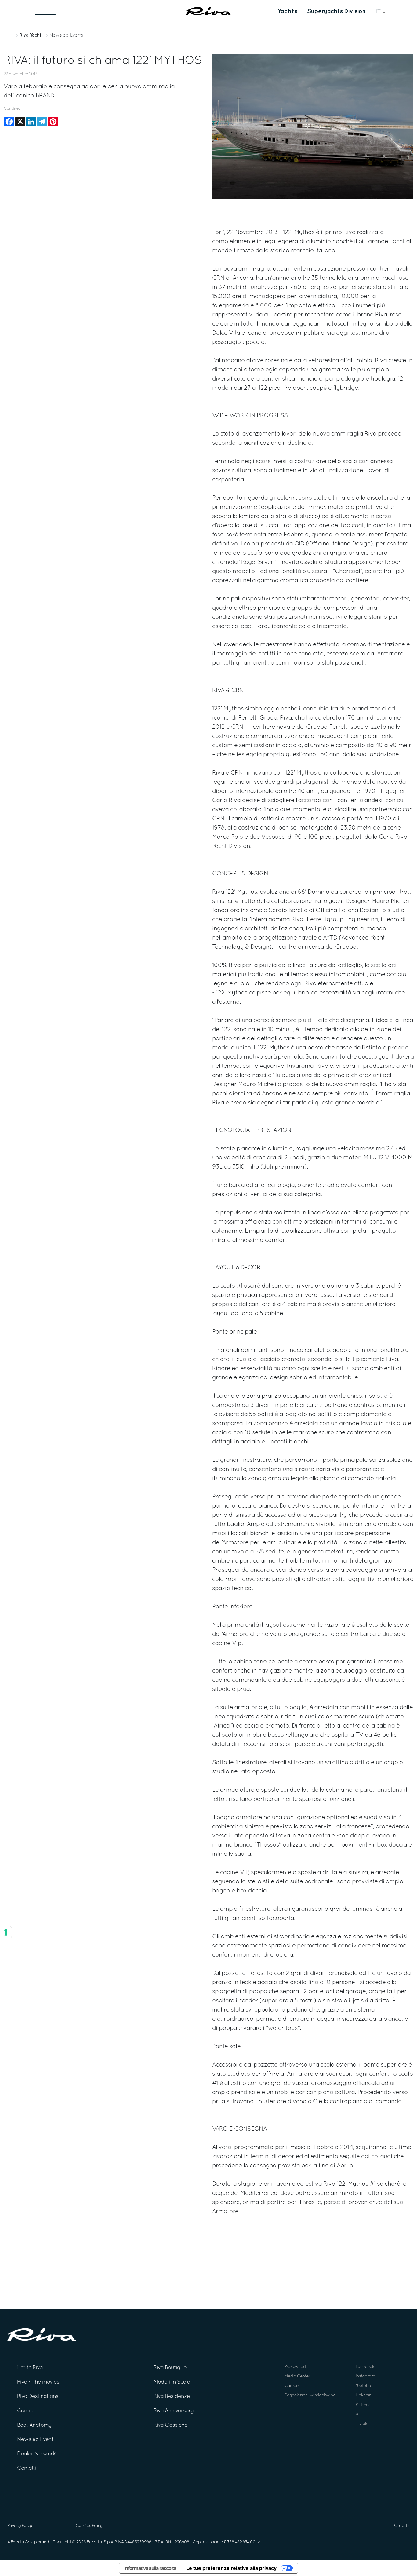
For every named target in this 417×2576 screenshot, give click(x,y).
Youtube (363, 2386)
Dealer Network (36, 2454)
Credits (402, 2526)
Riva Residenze (172, 2397)
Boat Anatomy (34, 2425)
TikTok (361, 2424)
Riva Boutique (170, 2368)
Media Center (297, 2376)
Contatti (27, 2468)
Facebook (365, 2367)
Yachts (287, 11)
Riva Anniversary (174, 2411)
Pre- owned (295, 2367)
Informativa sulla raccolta (150, 2568)
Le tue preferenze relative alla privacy (231, 2568)
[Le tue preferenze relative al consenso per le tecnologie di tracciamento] (6, 1932)
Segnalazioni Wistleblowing (310, 2395)
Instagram (365, 2376)
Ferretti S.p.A (100, 2542)
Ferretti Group (24, 2542)
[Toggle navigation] (49, 11)
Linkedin (364, 2395)
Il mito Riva (30, 2368)
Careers (292, 2386)
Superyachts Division (336, 11)
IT (378, 11)
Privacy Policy (20, 2526)
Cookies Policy (89, 2526)
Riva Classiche (170, 2425)
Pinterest (364, 2405)
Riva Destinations (38, 2397)
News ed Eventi (66, 35)
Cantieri (27, 2411)
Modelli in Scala (172, 2382)
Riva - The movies (38, 2382)
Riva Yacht (30, 35)
